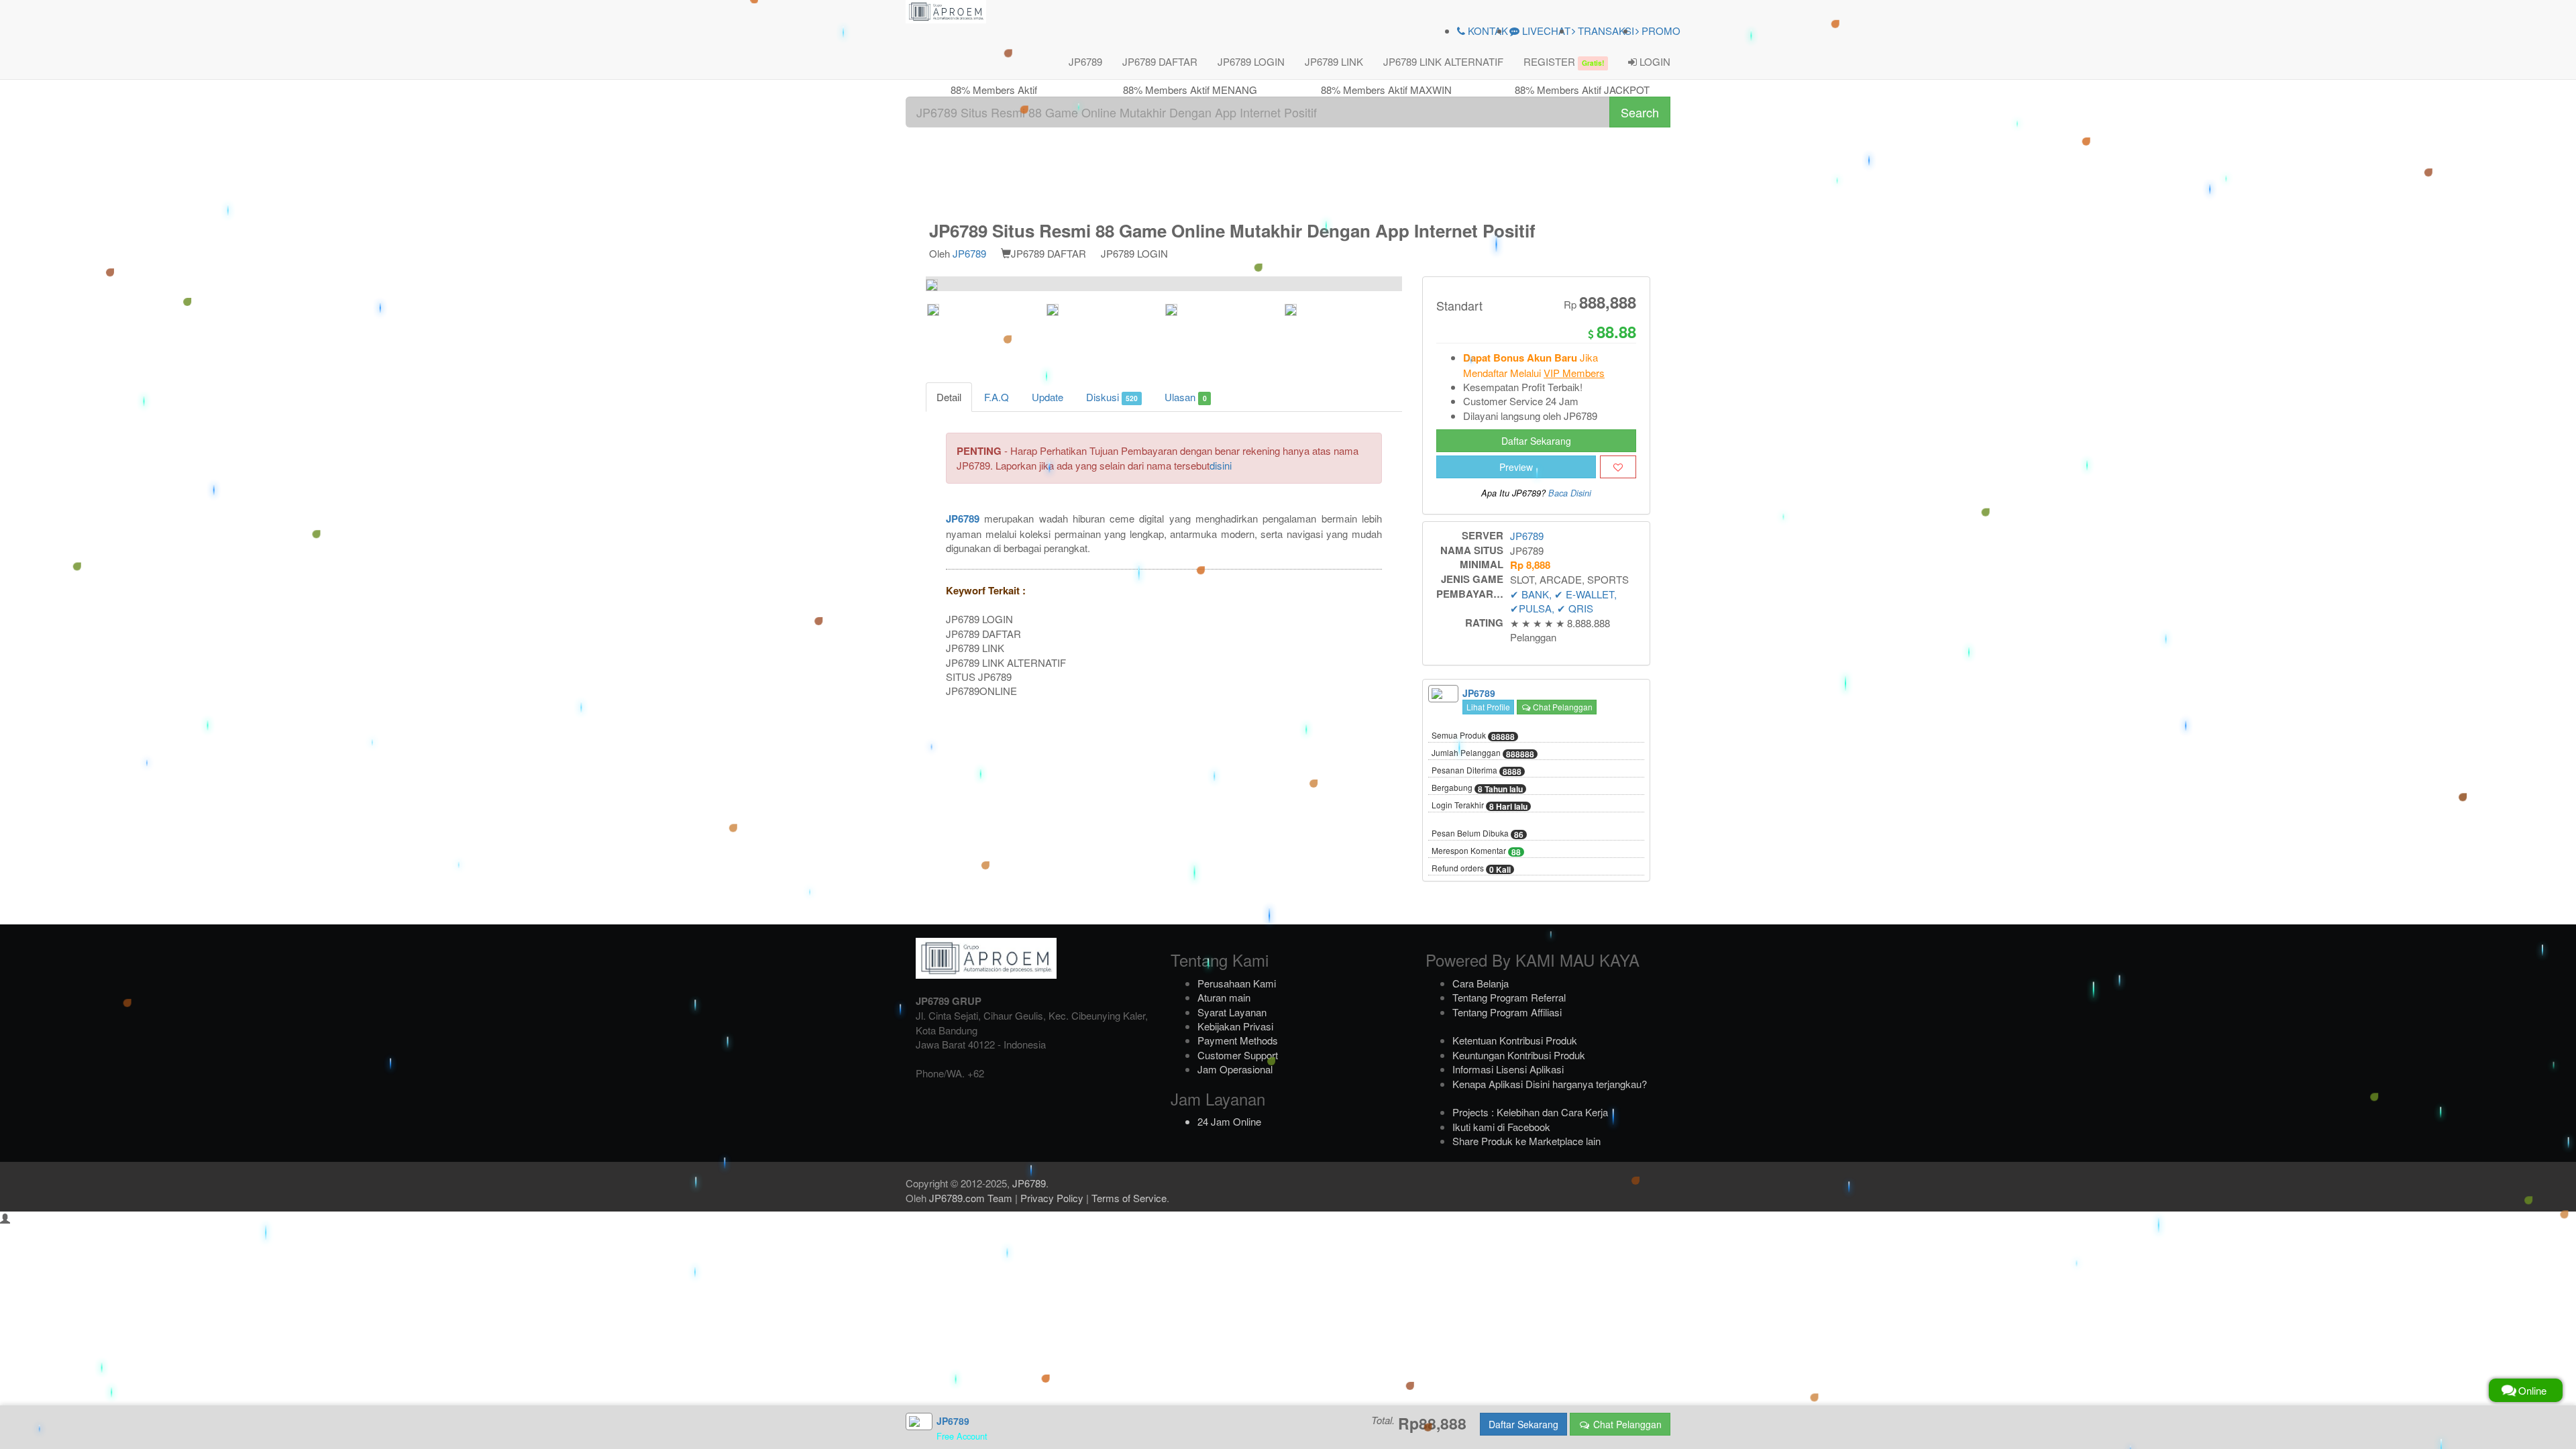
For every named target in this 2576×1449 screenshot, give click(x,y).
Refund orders (1471, 869)
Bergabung (1477, 788)
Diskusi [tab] (1112, 397)
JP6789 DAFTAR (1160, 61)
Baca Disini (1570, 493)
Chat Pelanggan (1562, 707)
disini (1221, 465)
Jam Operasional (1235, 1069)
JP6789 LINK (1334, 61)
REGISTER (1564, 61)
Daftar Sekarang (1536, 441)
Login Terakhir (1480, 806)
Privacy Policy (1052, 1198)
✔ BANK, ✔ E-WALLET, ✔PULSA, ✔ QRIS (1563, 601)
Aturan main (1224, 997)
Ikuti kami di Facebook (1501, 1127)
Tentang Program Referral (1509, 997)
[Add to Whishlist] (1618, 467)
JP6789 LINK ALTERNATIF (1443, 61)
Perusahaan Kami (1237, 983)
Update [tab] (1048, 397)
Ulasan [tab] (1185, 397)
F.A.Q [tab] (997, 397)
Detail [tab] (949, 397)
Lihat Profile (1488, 707)
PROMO (1660, 31)
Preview (1516, 467)
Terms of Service (1129, 1198)
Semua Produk (1473, 736)
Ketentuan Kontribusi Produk (1515, 1040)
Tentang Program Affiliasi (1507, 1012)
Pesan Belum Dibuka (1478, 834)
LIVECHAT (1545, 31)
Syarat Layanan (1232, 1012)
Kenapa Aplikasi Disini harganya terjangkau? (1550, 1084)
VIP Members (1574, 373)
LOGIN (1654, 61)
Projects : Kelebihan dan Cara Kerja (1530, 1112)
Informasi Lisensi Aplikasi (1508, 1069)
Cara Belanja (1481, 983)
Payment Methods (1238, 1040)
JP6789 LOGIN (1251, 61)
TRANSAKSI (1605, 31)
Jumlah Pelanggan (1483, 753)
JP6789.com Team (971, 1198)
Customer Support (1238, 1055)
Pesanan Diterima (1477, 771)
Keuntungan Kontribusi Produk (1519, 1055)
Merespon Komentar (1476, 851)
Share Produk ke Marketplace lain (1526, 1141)
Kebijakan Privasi (1235, 1026)
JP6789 (1085, 61)
